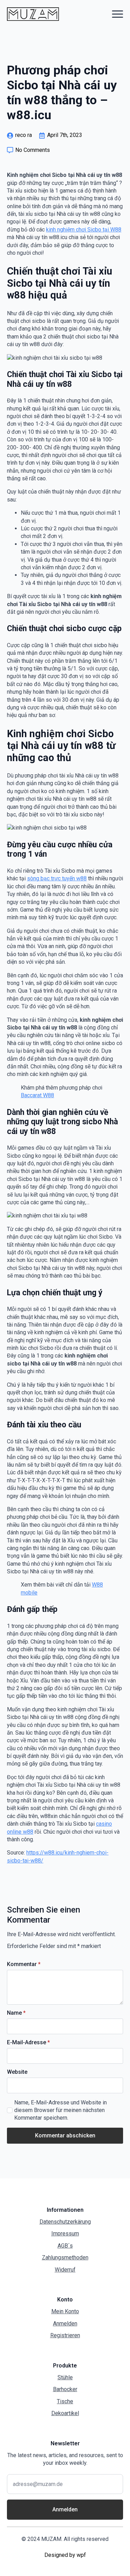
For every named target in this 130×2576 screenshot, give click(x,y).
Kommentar (24, 1964)
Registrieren (65, 2335)
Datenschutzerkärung (65, 2222)
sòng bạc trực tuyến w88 (57, 878)
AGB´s (65, 2246)
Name (16, 2013)
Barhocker (65, 2389)
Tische (65, 2401)
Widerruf (65, 2270)
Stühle (65, 2377)
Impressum (65, 2233)
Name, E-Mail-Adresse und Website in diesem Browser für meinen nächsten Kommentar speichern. (60, 2110)
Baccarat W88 (37, 1095)
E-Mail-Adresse (28, 2043)
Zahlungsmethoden (65, 2257)
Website (17, 2072)
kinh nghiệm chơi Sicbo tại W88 (84, 230)
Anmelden (65, 2324)
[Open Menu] (118, 14)
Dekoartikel (65, 2413)
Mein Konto (65, 2311)
